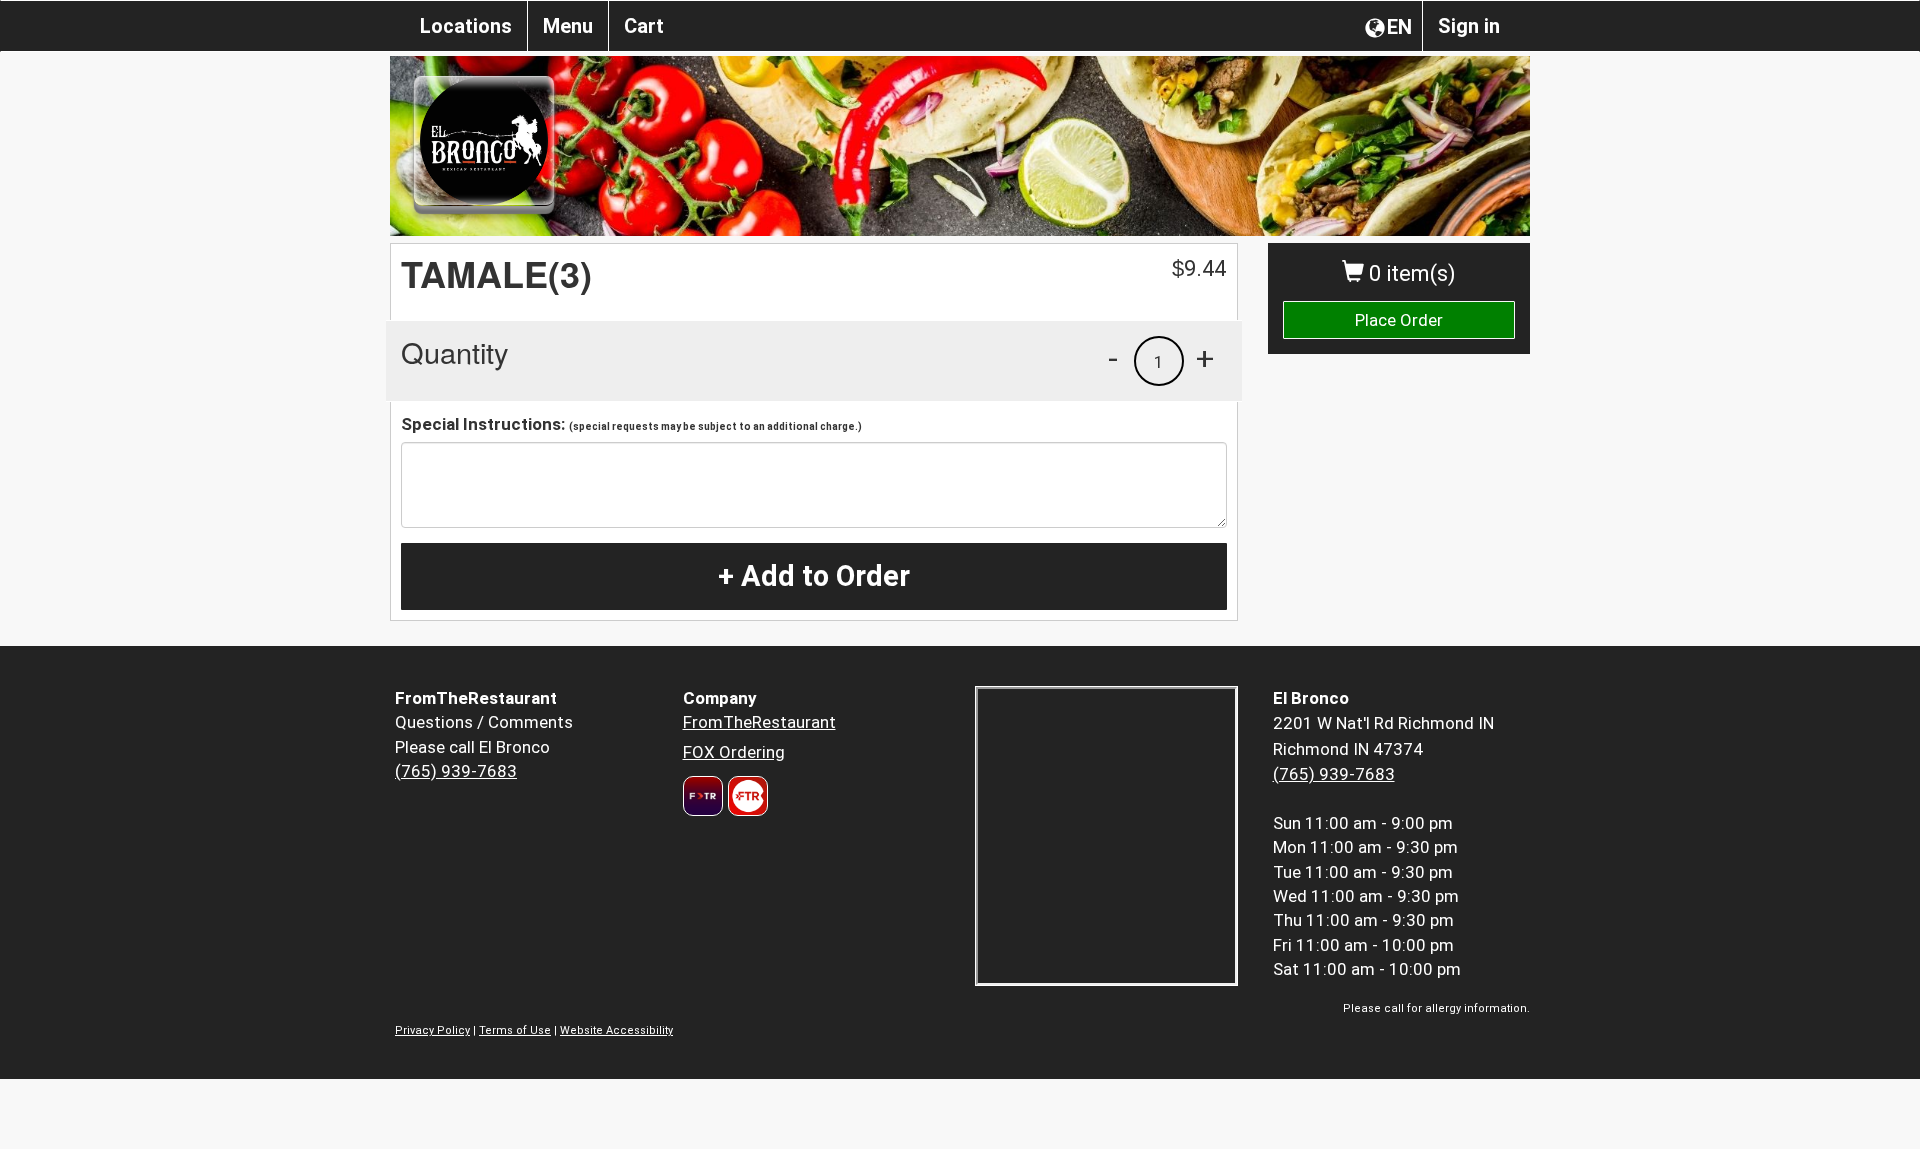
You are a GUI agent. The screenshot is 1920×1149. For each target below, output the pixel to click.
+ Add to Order (814, 576)
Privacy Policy (432, 1030)
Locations (466, 26)
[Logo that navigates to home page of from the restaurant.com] (703, 796)
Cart (644, 26)
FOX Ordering (734, 752)
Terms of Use (515, 1030)
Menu (568, 26)
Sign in (1469, 26)
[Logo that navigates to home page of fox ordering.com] (745, 796)
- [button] (1113, 358)
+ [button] (1205, 358)
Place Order (1399, 320)
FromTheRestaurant (759, 722)
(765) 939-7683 (456, 771)
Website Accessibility (616, 1030)
